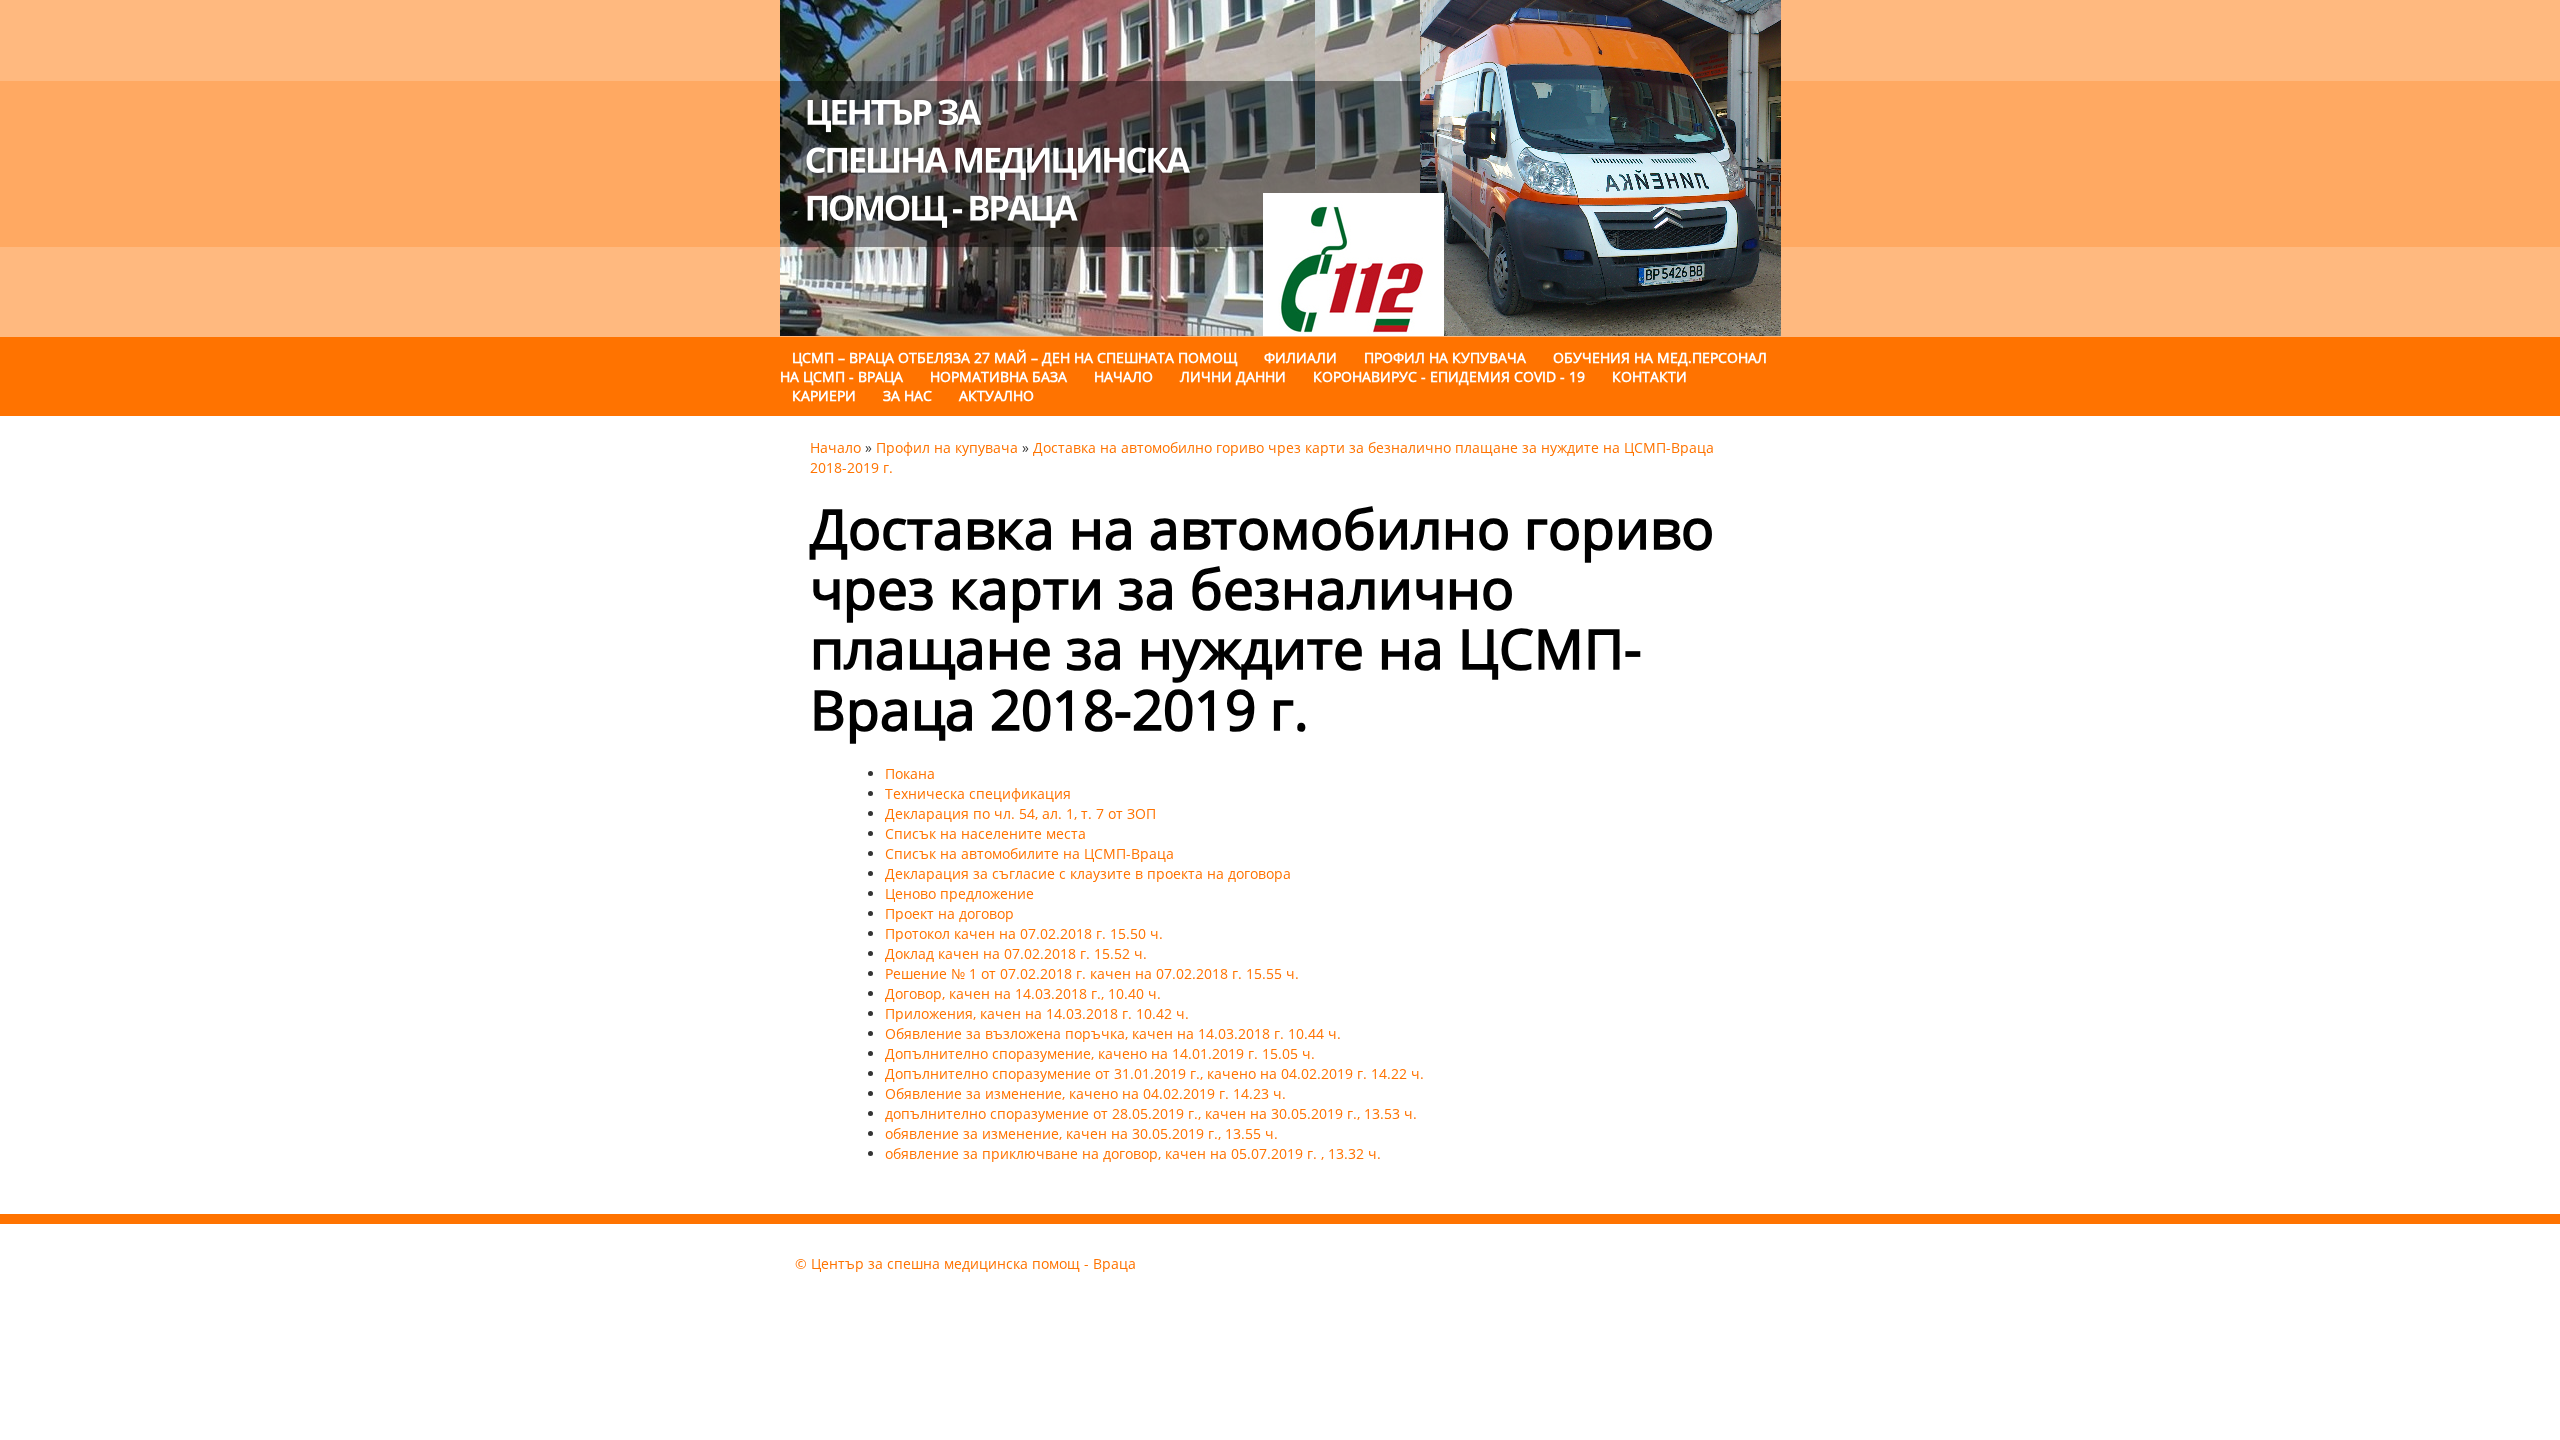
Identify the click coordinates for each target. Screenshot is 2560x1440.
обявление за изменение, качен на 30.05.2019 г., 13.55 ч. (1081, 1133)
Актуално (996, 395)
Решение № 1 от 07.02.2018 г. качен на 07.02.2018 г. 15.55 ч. (1092, 973)
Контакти (1649, 376)
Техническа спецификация (978, 793)
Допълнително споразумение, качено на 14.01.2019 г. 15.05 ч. (1100, 1053)
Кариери (824, 395)
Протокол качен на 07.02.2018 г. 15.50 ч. (1024, 933)
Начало (1123, 376)
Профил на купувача (947, 447)
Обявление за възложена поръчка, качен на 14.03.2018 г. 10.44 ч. (1113, 1033)
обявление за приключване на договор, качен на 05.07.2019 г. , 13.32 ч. (1133, 1153)
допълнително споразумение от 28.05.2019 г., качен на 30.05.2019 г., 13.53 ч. (1151, 1113)
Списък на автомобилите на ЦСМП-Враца (1029, 853)
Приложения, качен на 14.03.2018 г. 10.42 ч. (1037, 1013)
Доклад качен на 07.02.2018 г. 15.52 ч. (1016, 953)
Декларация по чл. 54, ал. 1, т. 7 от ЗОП (1020, 813)
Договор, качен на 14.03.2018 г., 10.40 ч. (1023, 993)
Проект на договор (949, 913)
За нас (907, 395)
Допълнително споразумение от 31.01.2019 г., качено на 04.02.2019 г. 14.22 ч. (1154, 1073)
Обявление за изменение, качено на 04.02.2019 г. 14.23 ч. (1085, 1093)
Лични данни (1235, 376)
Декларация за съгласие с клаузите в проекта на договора (1088, 873)
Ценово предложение (959, 893)
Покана (910, 773)
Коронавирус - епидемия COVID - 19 (1449, 376)
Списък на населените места (985, 833)
